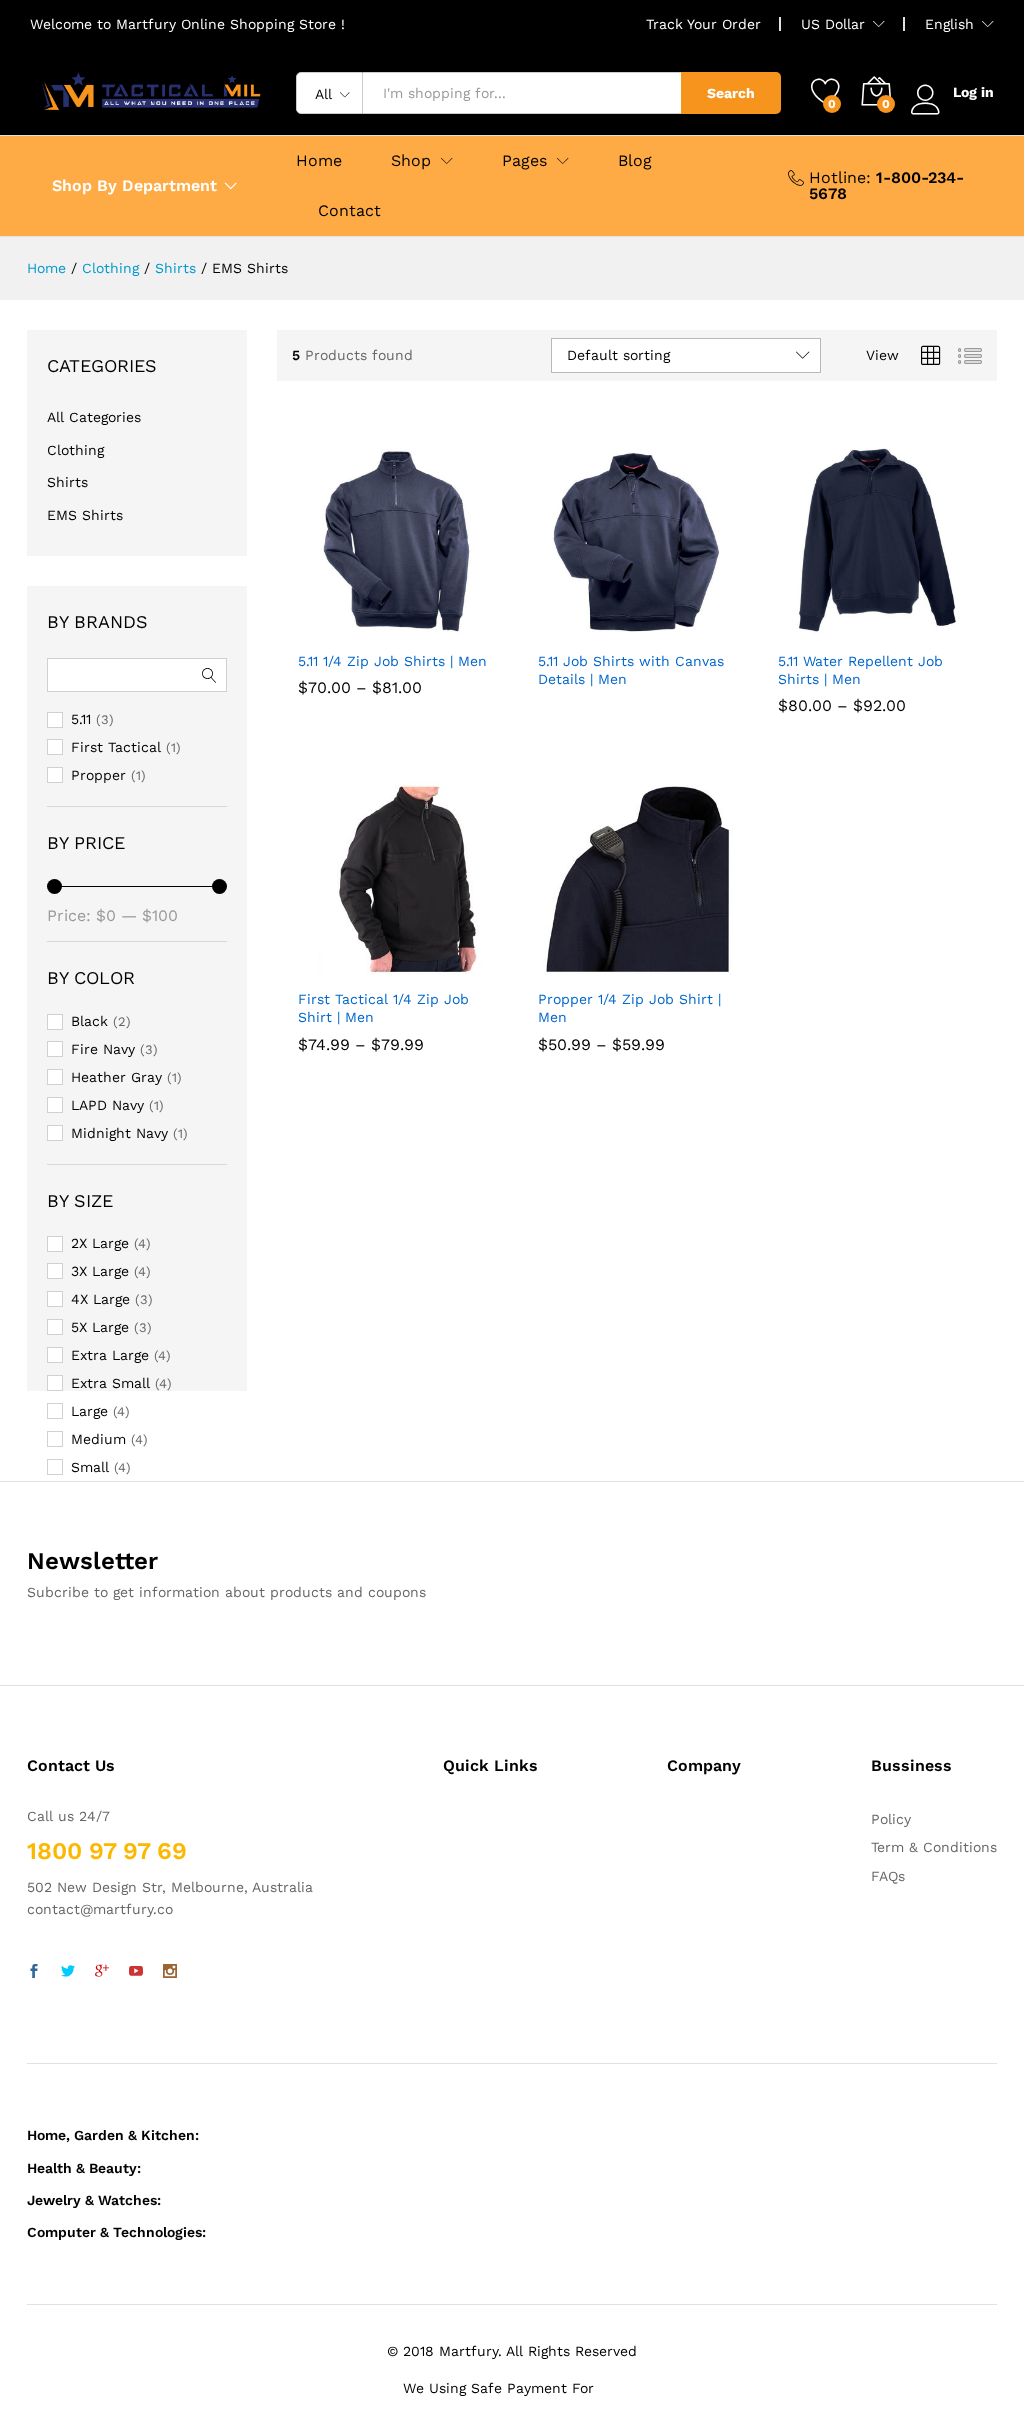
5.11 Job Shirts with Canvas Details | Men (631, 670)
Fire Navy (103, 1049)
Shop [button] (411, 161)
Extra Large (110, 1355)
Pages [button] (524, 161)
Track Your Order (703, 24)
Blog (635, 161)
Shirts (67, 482)
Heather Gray (116, 1077)
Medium (98, 1439)
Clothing (75, 450)
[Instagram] (170, 1972)
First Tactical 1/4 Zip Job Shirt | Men (383, 1068)
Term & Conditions (934, 1847)
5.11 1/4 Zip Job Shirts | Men (392, 721)
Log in (973, 92)
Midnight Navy (119, 1133)
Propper (98, 775)
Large (89, 1411)
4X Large (100, 1299)
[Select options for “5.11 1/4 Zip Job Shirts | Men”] (371, 628)
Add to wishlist (417, 628)
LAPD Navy (107, 1105)
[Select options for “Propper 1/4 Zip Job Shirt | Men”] (611, 966)
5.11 (81, 719)
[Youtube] (136, 1972)
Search (731, 93)
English (949, 24)
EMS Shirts (85, 515)
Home (319, 161)
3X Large (100, 1271)
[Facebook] (34, 1972)
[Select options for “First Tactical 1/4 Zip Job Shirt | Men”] (371, 966)
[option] (331, 674)
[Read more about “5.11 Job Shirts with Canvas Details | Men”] (611, 628)
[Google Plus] (102, 1972)
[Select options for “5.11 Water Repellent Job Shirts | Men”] (851, 628)
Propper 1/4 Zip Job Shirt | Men (629, 1068)
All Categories (94, 417)
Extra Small (110, 1383)
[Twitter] (68, 1972)
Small (90, 1467)
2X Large (100, 1243)
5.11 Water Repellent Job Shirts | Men (860, 730)
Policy (891, 1819)
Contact (349, 211)
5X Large (100, 1327)
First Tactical (116, 747)
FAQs (888, 1876)
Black (89, 1021)
